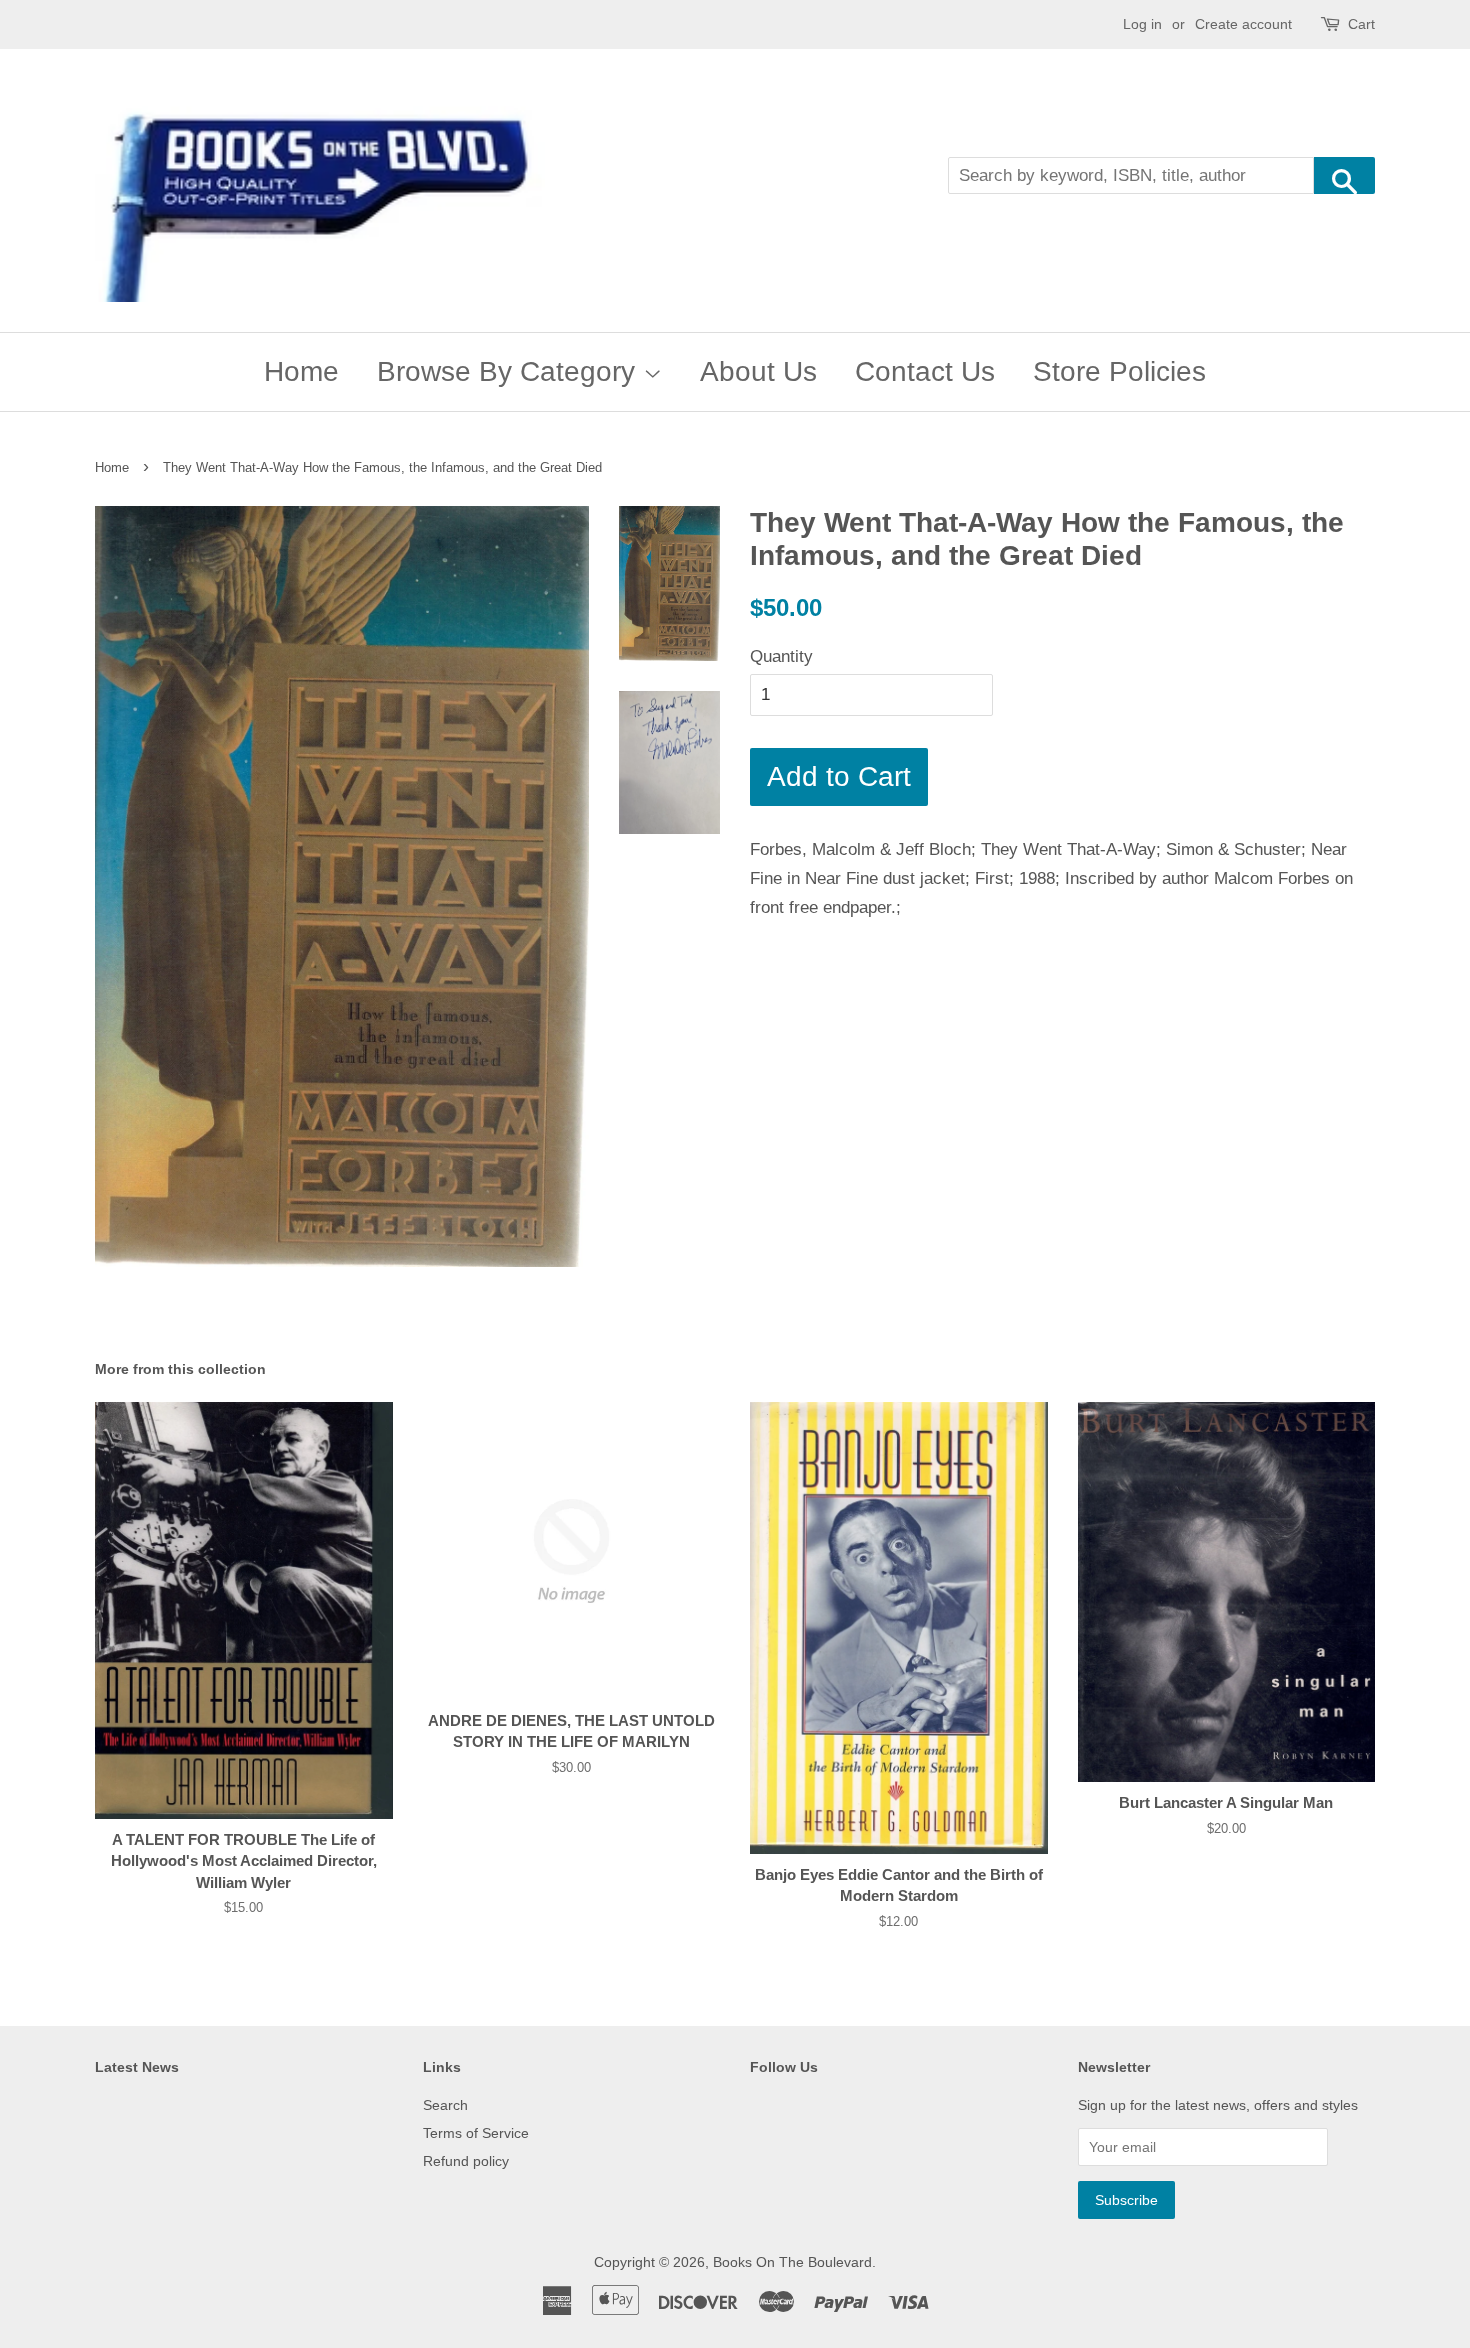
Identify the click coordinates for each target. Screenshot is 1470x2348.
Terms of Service (476, 2133)
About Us (758, 371)
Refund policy (466, 2161)
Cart (1361, 24)
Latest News (137, 2067)
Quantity (781, 656)
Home (301, 371)
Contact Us (925, 371)
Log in (1142, 24)
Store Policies (1119, 371)
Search (445, 2105)
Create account (1243, 24)
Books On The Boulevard (792, 2262)
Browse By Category (510, 371)
